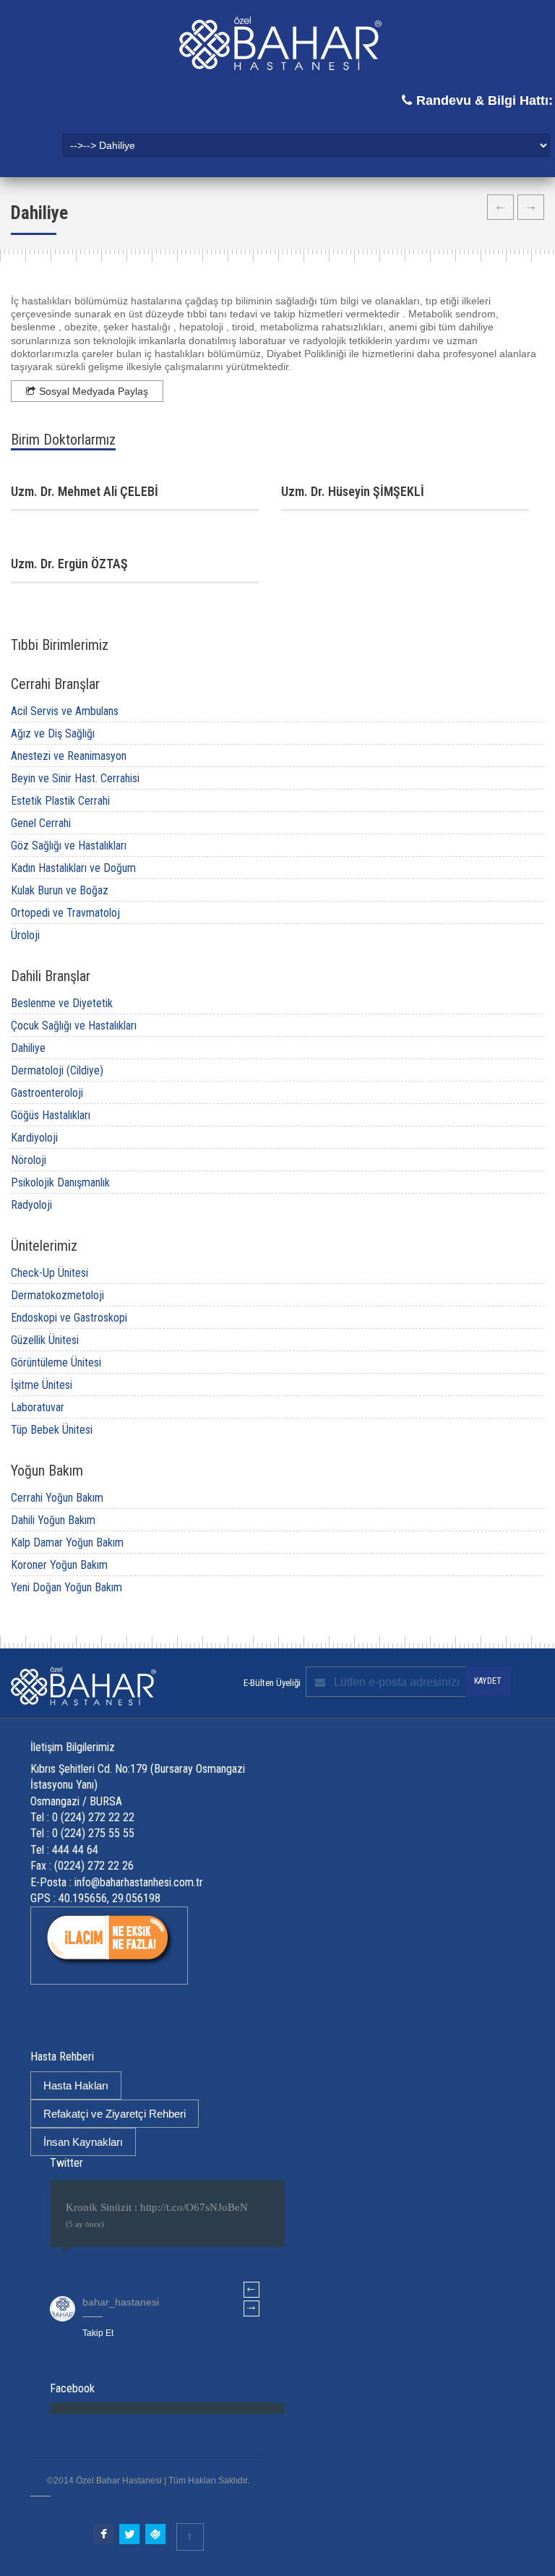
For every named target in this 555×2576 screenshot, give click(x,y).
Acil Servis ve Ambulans (65, 711)
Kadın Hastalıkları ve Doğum (73, 868)
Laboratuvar (38, 1407)
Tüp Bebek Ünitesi (52, 1430)
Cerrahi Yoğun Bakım (57, 1498)
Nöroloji (29, 1160)
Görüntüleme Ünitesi (56, 1362)
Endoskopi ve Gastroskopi (69, 1318)
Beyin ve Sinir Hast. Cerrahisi (75, 778)
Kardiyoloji (34, 1138)
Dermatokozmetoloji (57, 1295)
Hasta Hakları (76, 2085)
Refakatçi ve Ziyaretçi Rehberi (115, 2114)
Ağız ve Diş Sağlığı (53, 733)
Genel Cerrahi (41, 823)
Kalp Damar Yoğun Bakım (67, 1542)
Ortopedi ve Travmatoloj (65, 913)
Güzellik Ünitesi (45, 1340)
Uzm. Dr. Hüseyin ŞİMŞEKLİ (353, 491)
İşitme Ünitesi (42, 1385)
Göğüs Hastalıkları (51, 1115)
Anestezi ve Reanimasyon (69, 756)
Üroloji (25, 935)
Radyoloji (31, 1205)
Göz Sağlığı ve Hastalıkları (69, 846)
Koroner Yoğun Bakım (59, 1565)
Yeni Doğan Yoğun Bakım (66, 1587)
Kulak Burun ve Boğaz (60, 890)
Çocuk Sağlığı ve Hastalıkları (74, 1026)
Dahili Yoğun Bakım (53, 1520)
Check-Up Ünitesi (50, 1273)
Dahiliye (28, 1048)
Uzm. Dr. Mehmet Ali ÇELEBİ (85, 491)
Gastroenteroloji (47, 1093)
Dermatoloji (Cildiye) (57, 1070)
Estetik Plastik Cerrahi (60, 801)
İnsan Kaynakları (83, 2142)
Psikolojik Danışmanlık (60, 1182)
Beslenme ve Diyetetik (62, 1003)
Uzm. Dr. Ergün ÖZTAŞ (69, 564)
